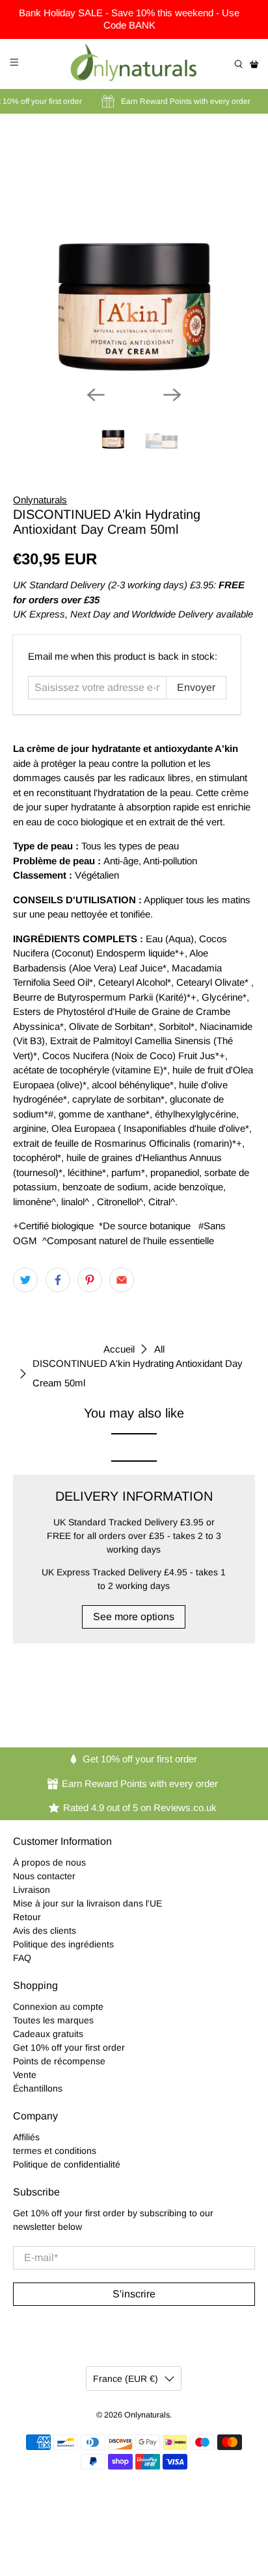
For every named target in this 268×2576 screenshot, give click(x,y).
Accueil (119, 1349)
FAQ (22, 1958)
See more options (134, 1617)
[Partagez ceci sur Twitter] (25, 1280)
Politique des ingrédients (63, 1944)
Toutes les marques (53, 2020)
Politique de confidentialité (67, 2164)
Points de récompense (59, 2061)
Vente (25, 2075)
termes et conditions (55, 2151)
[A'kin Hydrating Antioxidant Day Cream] (134, 255)
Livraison (32, 1890)
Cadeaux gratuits (48, 2034)
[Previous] (96, 395)
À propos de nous (49, 1862)
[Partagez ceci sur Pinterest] (90, 1280)
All (159, 1349)
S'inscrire (134, 2294)
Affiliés (26, 2137)
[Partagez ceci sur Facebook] (58, 1280)
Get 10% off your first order (69, 2047)
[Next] (172, 395)
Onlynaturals (40, 500)
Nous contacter (44, 1876)
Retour (27, 1917)
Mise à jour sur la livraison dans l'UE (87, 1903)
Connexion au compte (58, 2007)
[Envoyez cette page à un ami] (122, 1280)
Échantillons (38, 2088)
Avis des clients (45, 1931)
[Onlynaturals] (134, 64)
